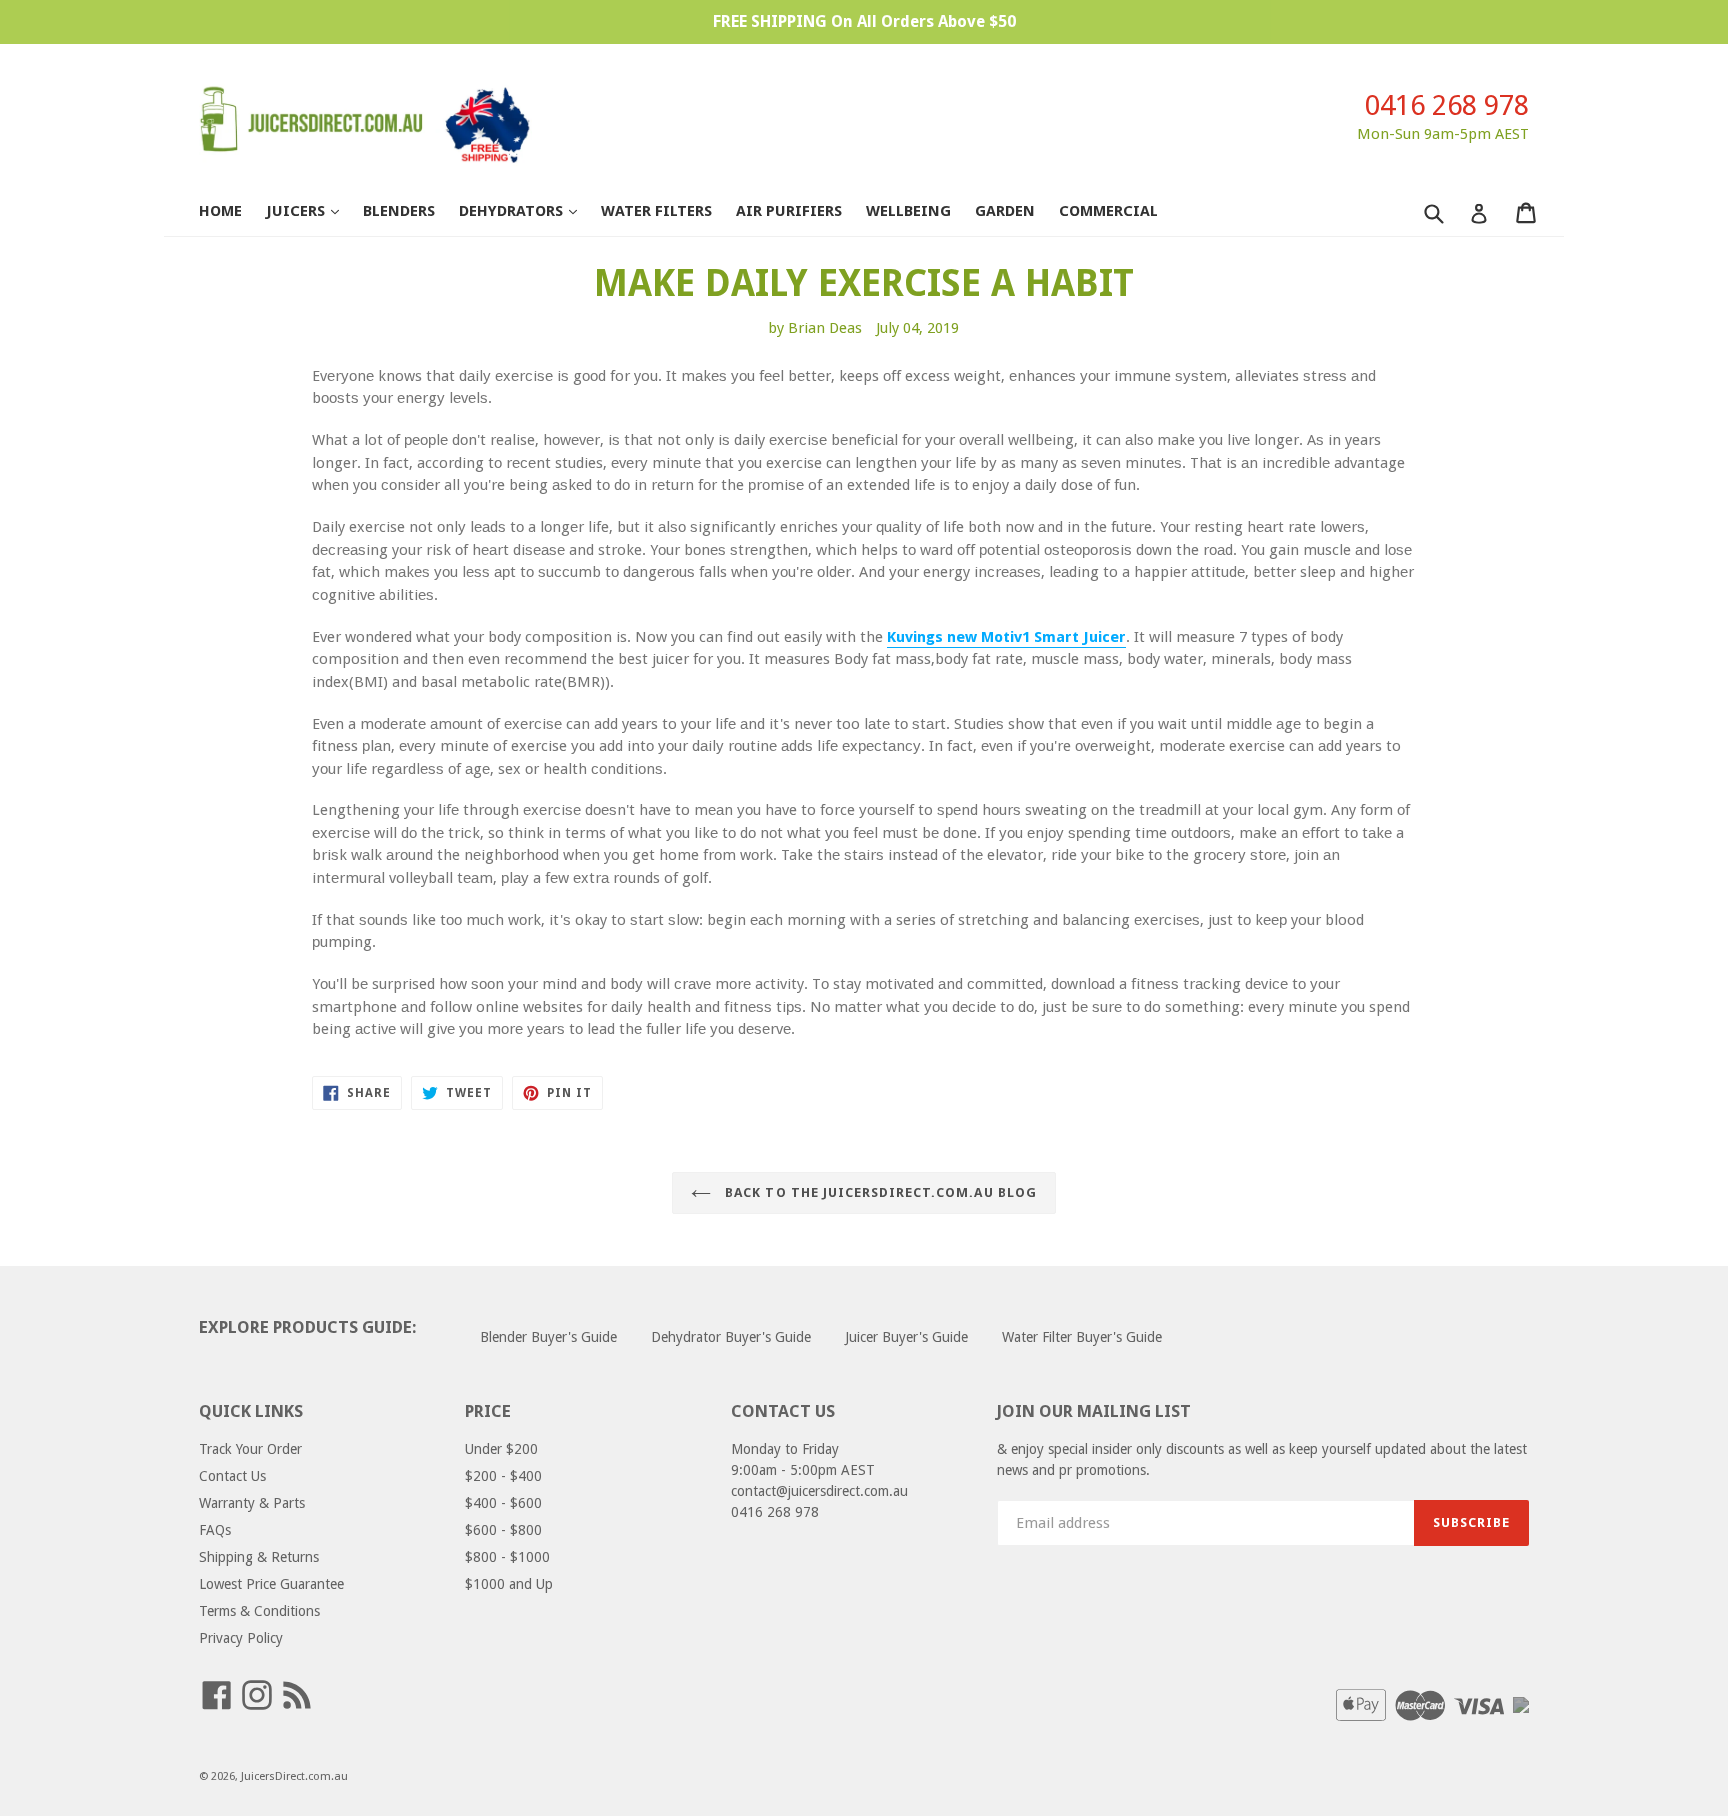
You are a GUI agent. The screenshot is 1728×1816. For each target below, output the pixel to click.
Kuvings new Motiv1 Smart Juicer (1006, 637)
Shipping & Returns (259, 1557)
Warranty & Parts (252, 1503)
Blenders (399, 211)
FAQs (215, 1530)
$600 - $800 (503, 1530)
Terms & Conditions (259, 1611)
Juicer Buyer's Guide (906, 1337)
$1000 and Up (509, 1584)
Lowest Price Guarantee (271, 1584)
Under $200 (501, 1449)
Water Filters (656, 211)
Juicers (312, 210)
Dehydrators (528, 210)
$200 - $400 (503, 1476)
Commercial (1108, 211)
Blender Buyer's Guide (548, 1337)
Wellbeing (908, 211)
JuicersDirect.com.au (294, 1776)
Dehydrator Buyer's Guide (731, 1337)
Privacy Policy (241, 1638)
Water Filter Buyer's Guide (1082, 1337)
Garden (1005, 211)
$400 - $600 (503, 1503)
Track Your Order (250, 1449)
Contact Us (232, 1476)
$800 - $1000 (507, 1557)
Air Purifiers (789, 211)
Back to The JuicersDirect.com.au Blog (879, 1192)
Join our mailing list (1094, 1411)
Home (220, 211)
